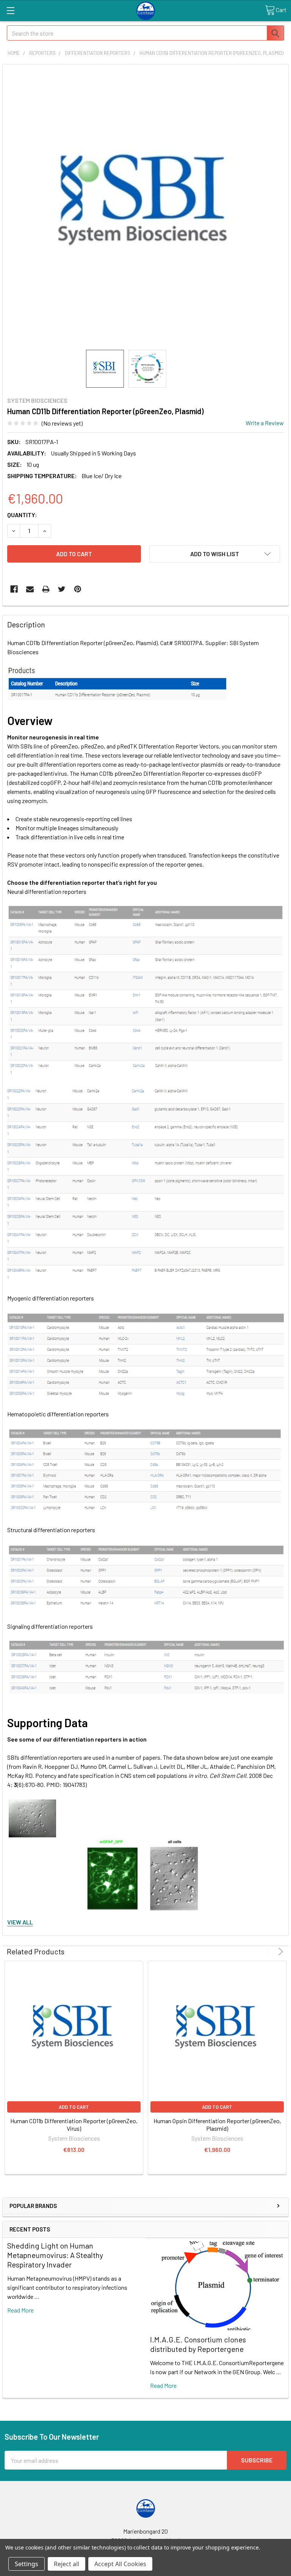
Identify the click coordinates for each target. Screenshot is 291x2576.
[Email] (30, 589)
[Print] (46, 589)
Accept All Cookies (120, 2564)
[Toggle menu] (10, 10)
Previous (270, 1951)
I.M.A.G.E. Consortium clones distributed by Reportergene (198, 2344)
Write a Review (265, 423)
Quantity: (22, 515)
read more (20, 2310)
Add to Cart (74, 2107)
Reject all (66, 2564)
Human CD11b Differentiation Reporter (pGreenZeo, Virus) (74, 2125)
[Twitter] (62, 589)
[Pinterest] (78, 589)
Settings (27, 2564)
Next (279, 1951)
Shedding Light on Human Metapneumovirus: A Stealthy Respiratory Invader (55, 2255)
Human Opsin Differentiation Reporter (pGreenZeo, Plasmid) (217, 2125)
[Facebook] (14, 589)
